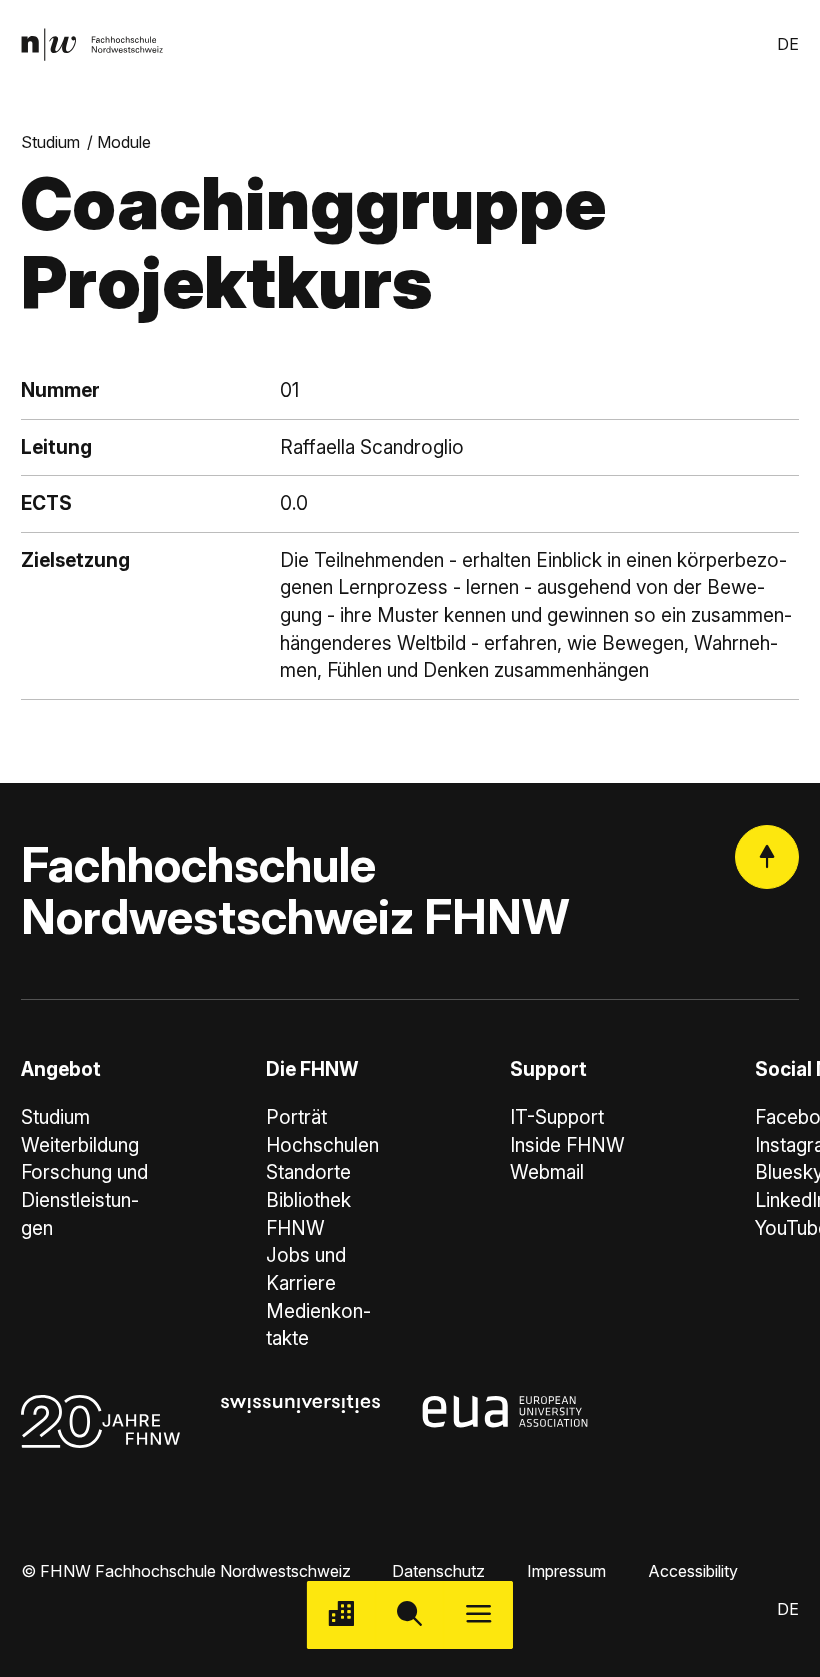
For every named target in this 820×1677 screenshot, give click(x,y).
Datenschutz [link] (438, 1571)
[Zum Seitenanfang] (767, 857)
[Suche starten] (410, 1615)
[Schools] (341, 1615)
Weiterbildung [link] (80, 1145)
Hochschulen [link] (322, 1145)
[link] (92, 44)
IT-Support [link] (557, 1117)
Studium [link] (50, 142)
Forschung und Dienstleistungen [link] (84, 1200)
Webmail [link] (547, 1172)
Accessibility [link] (693, 1571)
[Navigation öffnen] (478, 1615)
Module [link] (124, 142)
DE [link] (788, 44)
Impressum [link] (566, 1571)
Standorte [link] (308, 1172)
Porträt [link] (296, 1117)
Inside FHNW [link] (567, 1145)
